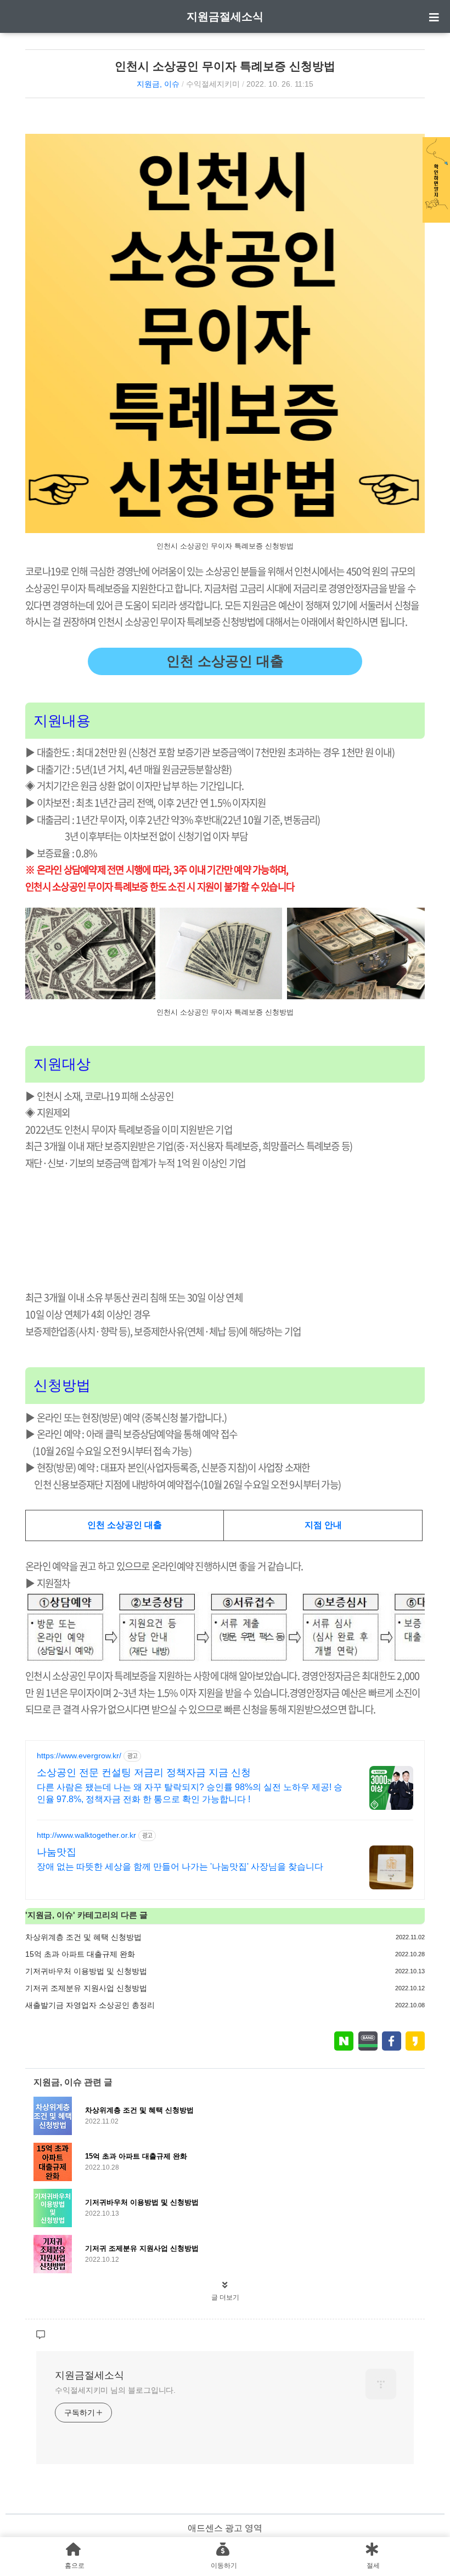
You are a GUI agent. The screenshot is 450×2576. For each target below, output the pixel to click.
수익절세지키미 (213, 84)
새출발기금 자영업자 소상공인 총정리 (90, 2005)
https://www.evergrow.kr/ (79, 1756)
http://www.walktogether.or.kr (86, 1835)
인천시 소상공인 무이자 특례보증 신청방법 (225, 66)
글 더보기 (225, 2297)
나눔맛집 (57, 1852)
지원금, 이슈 (158, 84)
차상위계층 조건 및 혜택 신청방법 (83, 1937)
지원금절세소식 (225, 16)
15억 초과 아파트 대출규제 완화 (80, 1954)
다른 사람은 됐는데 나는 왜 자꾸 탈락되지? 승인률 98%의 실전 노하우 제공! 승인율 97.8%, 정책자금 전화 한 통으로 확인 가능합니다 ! (190, 1793)
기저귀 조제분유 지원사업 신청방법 (86, 1988)
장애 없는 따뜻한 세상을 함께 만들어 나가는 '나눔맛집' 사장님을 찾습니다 (180, 1867)
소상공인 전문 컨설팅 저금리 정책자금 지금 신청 (144, 1773)
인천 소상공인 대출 (225, 661)
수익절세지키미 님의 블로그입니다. (115, 2390)
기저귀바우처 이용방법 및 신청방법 (86, 1971)
